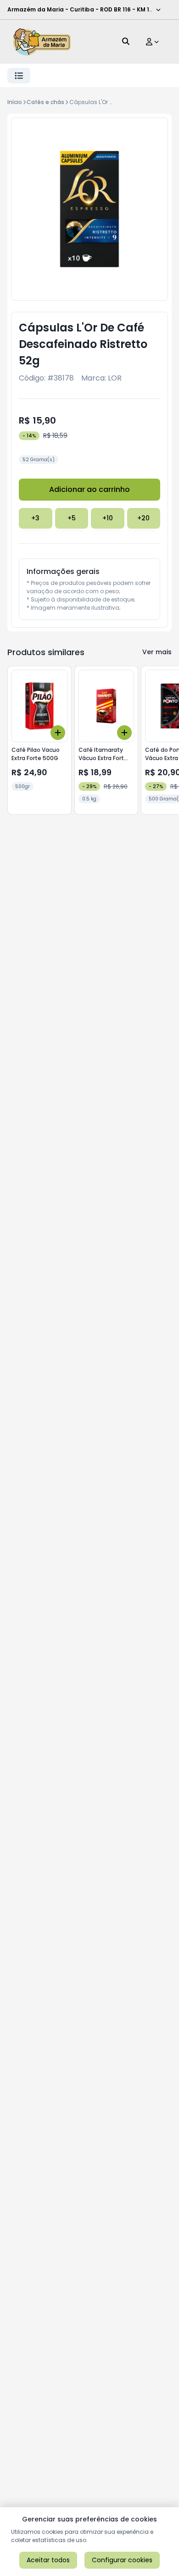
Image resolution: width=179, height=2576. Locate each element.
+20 (143, 518)
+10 (108, 518)
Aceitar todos (48, 2560)
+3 (35, 518)
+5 (72, 518)
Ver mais (157, 652)
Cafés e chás (45, 102)
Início (15, 102)
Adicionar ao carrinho (89, 489)
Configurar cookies (122, 2560)
